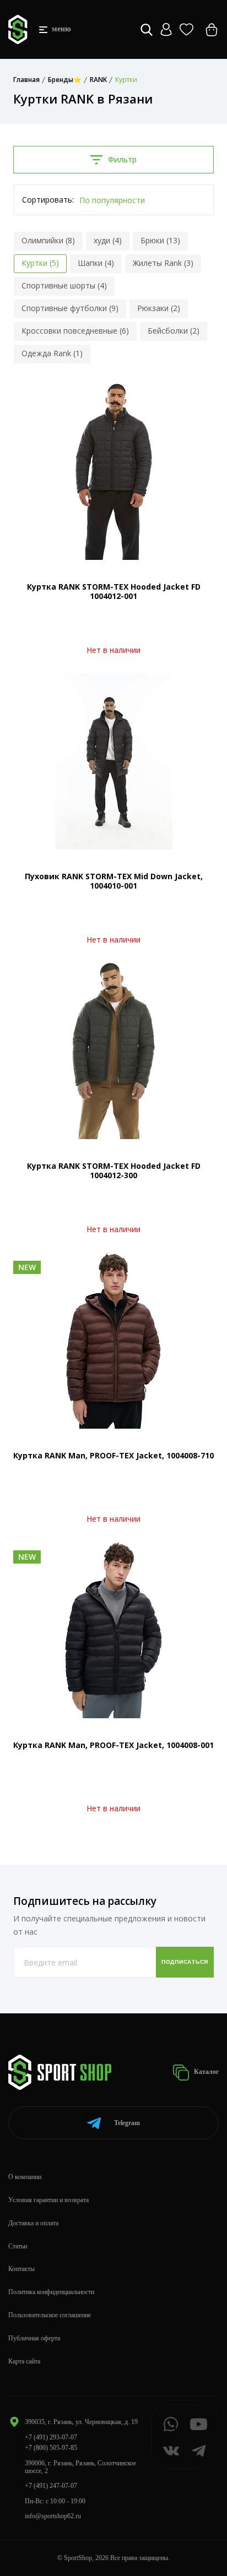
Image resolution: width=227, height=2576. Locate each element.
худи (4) (108, 240)
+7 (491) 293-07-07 (51, 2437)
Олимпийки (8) (48, 240)
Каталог (206, 2072)
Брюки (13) (160, 240)
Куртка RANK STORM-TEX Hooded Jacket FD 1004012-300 (114, 1170)
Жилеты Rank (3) (163, 263)
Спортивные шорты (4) (64, 285)
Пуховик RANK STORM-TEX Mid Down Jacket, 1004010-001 (114, 881)
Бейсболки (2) (174, 331)
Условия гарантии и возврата (48, 2200)
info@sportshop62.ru (53, 2516)
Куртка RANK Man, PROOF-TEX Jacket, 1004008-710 (113, 1455)
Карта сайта (24, 2361)
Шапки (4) (96, 263)
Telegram (127, 2123)
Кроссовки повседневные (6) (75, 331)
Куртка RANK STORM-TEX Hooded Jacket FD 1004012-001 (114, 591)
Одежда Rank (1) (52, 353)
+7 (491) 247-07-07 (51, 2486)
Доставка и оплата (33, 2223)
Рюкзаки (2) (159, 308)
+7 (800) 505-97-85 (51, 2448)
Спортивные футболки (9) (70, 308)
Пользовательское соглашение (50, 2315)
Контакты (21, 2269)
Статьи (18, 2246)
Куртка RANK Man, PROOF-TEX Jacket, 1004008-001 (113, 1745)
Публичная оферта (34, 2338)
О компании (25, 2177)
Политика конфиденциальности (51, 2292)
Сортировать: (48, 200)
